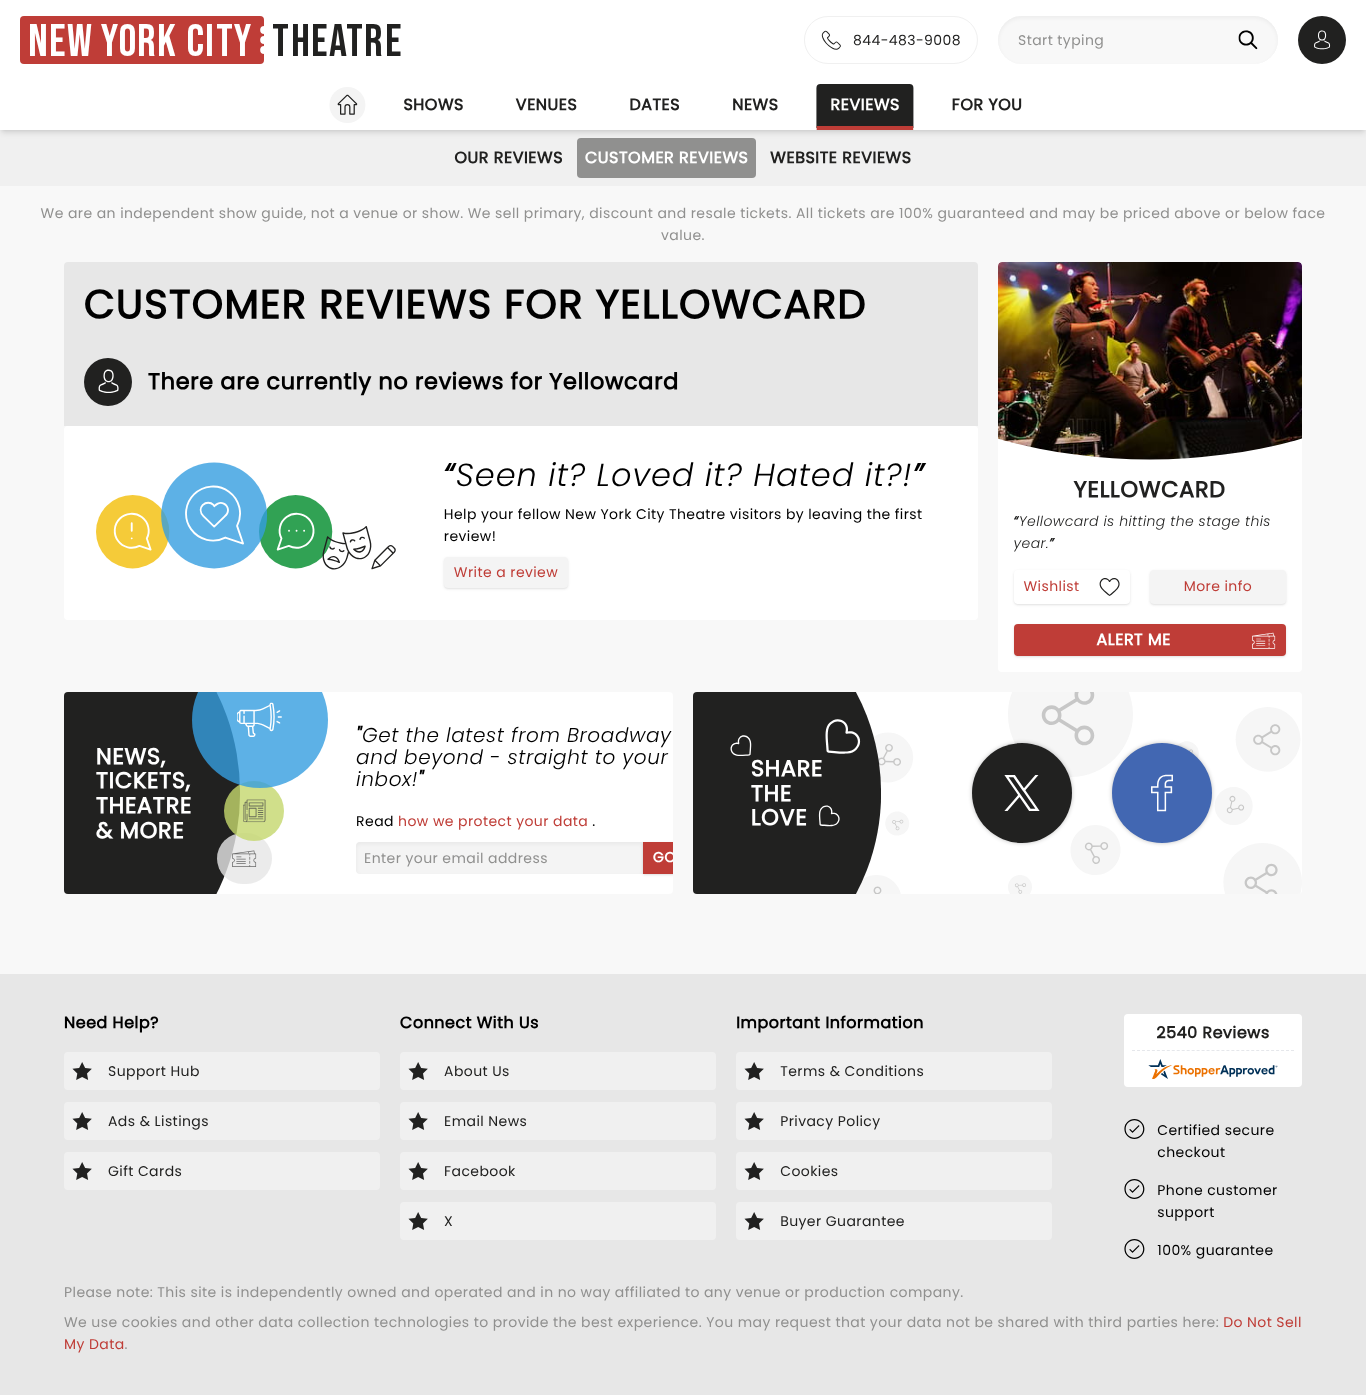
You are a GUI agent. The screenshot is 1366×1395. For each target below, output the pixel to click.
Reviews (865, 104)
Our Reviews (508, 157)
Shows (433, 104)
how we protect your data (495, 821)
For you (987, 104)
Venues (547, 104)
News (755, 104)
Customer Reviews (666, 157)
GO (664, 857)
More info (1218, 586)
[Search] (1252, 40)
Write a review (506, 572)
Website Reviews (840, 157)
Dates (654, 104)
